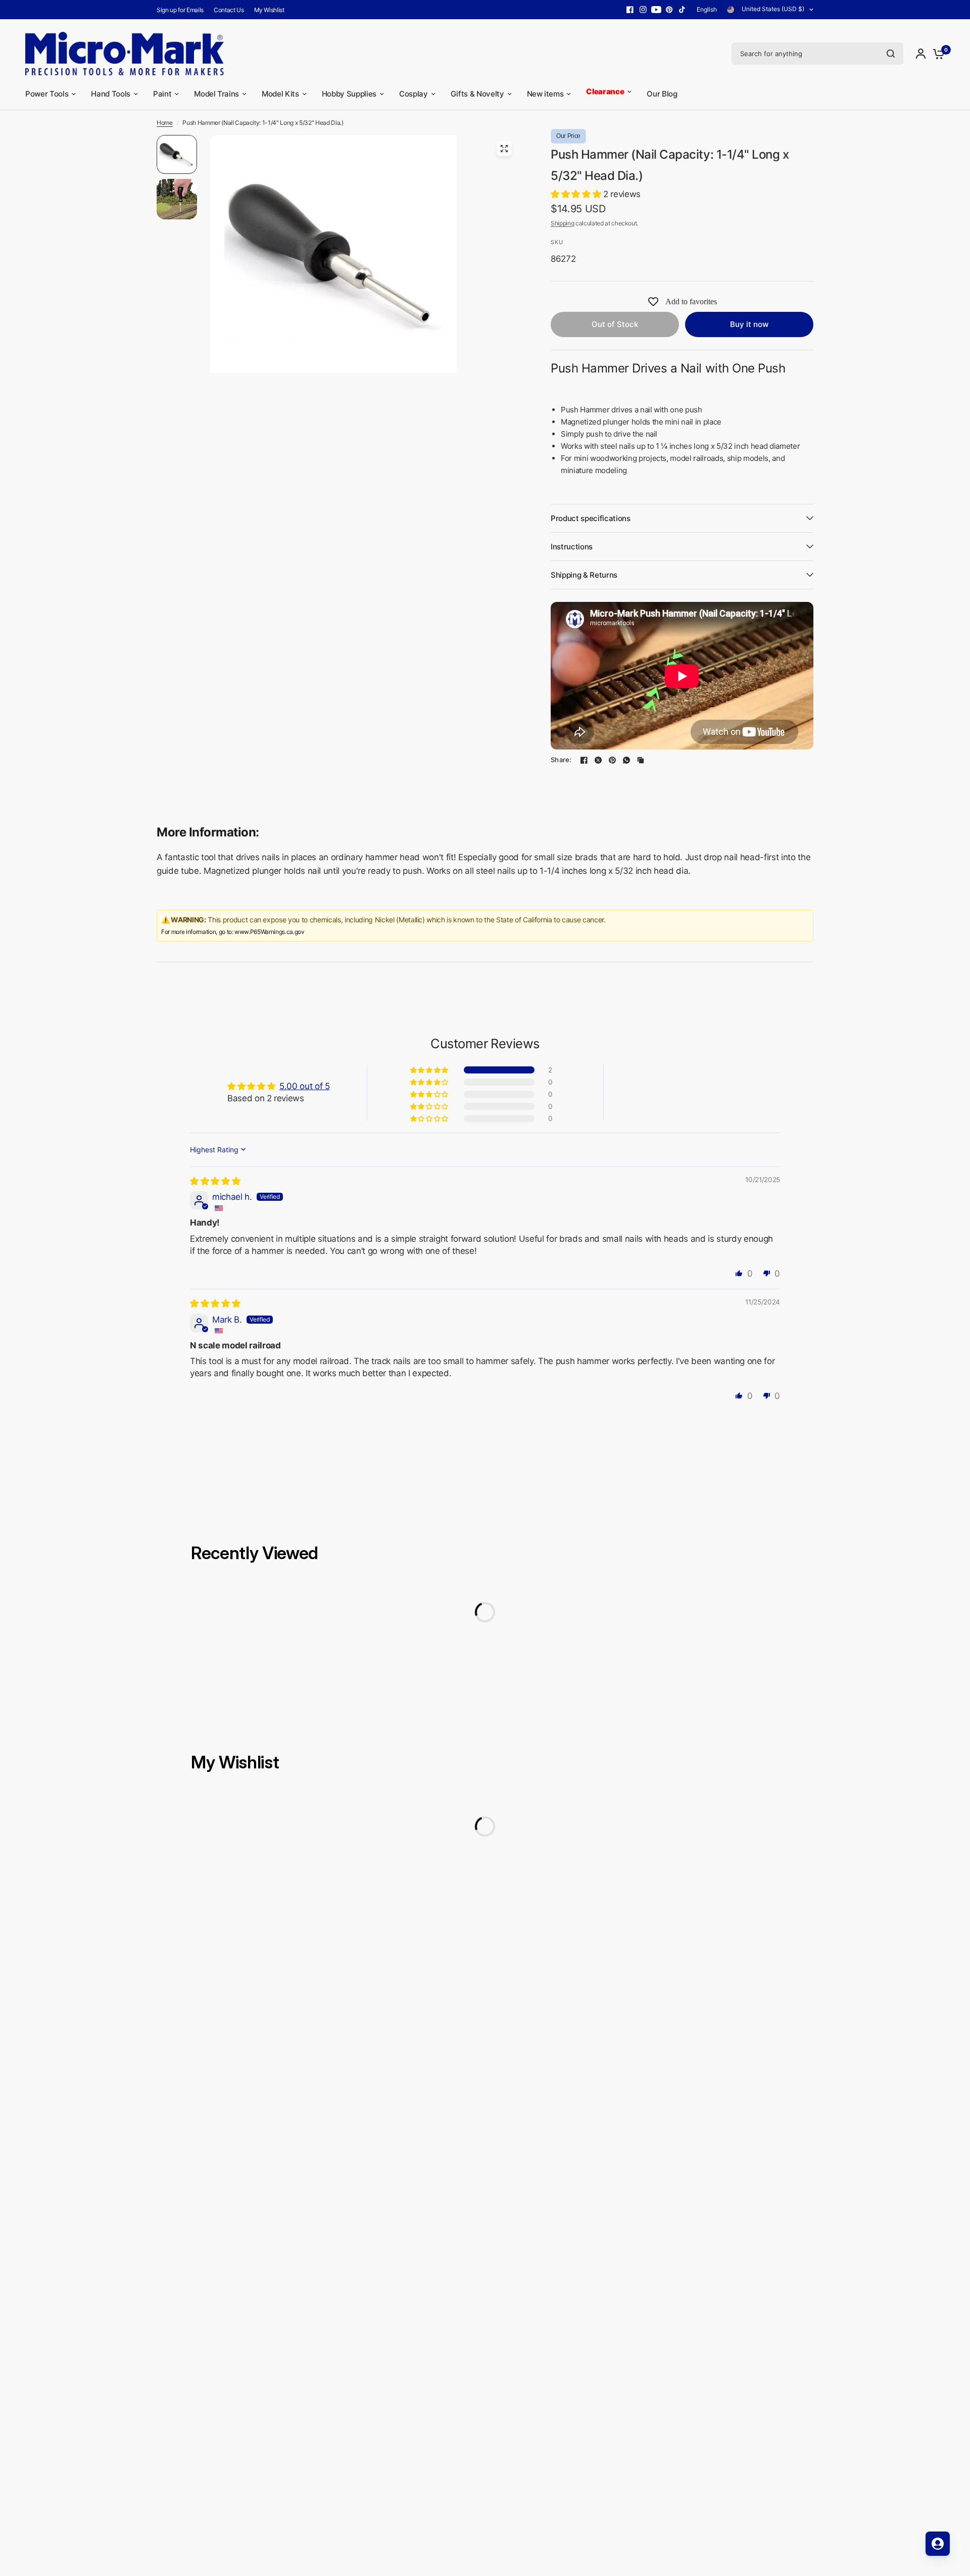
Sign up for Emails (180, 10)
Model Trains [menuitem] (216, 94)
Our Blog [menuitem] (662, 94)
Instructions (572, 547)
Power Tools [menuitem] (47, 94)
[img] (215, 1181)
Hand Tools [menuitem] (111, 94)
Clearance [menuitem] (605, 93)
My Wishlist (269, 10)
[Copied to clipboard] (641, 760)
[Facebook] (630, 10)
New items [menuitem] (545, 94)
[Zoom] (504, 149)
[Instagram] (643, 10)
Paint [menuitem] (162, 94)
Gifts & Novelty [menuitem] (477, 94)
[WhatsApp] (626, 760)
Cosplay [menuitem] (414, 94)
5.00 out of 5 (305, 1086)
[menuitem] (183, 10)
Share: (561, 760)
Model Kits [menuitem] (280, 94)
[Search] (891, 54)
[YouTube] (656, 10)
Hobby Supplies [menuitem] (349, 94)
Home (165, 123)
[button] (577, 194)
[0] (936, 54)
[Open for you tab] (938, 2544)
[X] (598, 760)
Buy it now (749, 324)
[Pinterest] (669, 10)
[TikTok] (683, 10)
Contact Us (229, 10)
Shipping (562, 223)
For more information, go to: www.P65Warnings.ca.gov (233, 932)
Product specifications (591, 518)
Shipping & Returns (584, 575)
